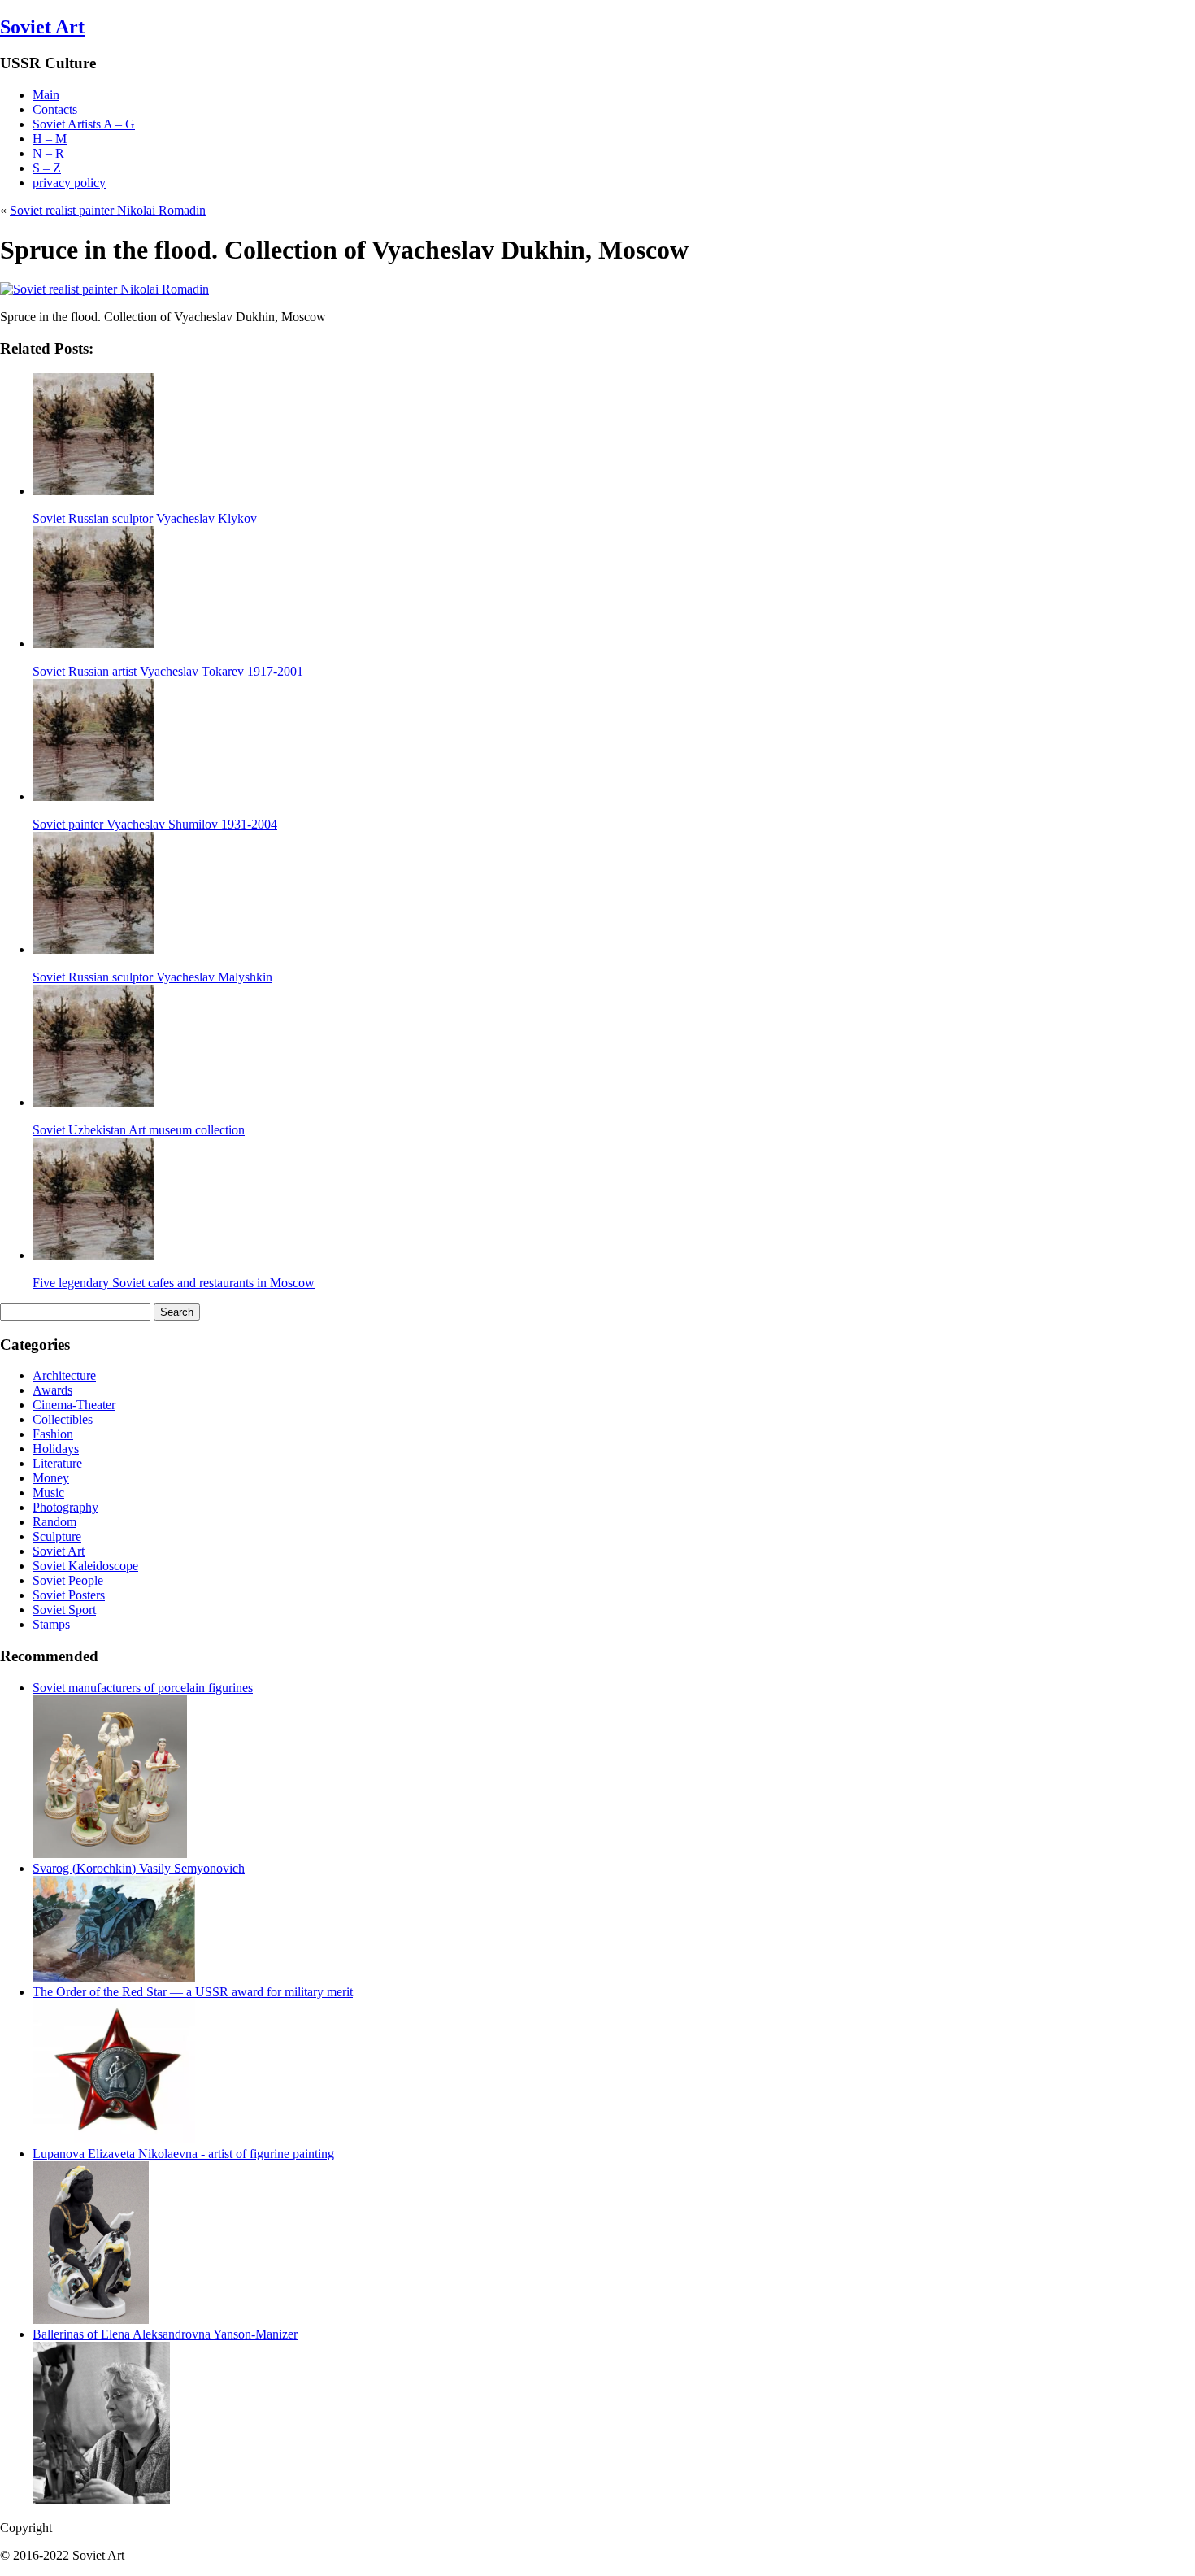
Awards (52, 1390)
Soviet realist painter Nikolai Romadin (108, 210)
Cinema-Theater (74, 1405)
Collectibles (63, 1419)
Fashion (53, 1434)
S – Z (47, 168)
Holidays (56, 1449)
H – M (50, 139)
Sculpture (57, 1536)
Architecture (64, 1375)
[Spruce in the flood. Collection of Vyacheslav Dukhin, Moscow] (104, 289)
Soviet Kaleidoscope (85, 1566)
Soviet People (68, 1580)
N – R (48, 153)
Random (54, 1522)
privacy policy (69, 183)
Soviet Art (42, 27)
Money (51, 1478)
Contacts (55, 109)
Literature (57, 1463)
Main (46, 95)
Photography (65, 1507)
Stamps (51, 1624)
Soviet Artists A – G (84, 124)
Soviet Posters (69, 1595)
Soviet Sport (64, 1610)
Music (48, 1493)
